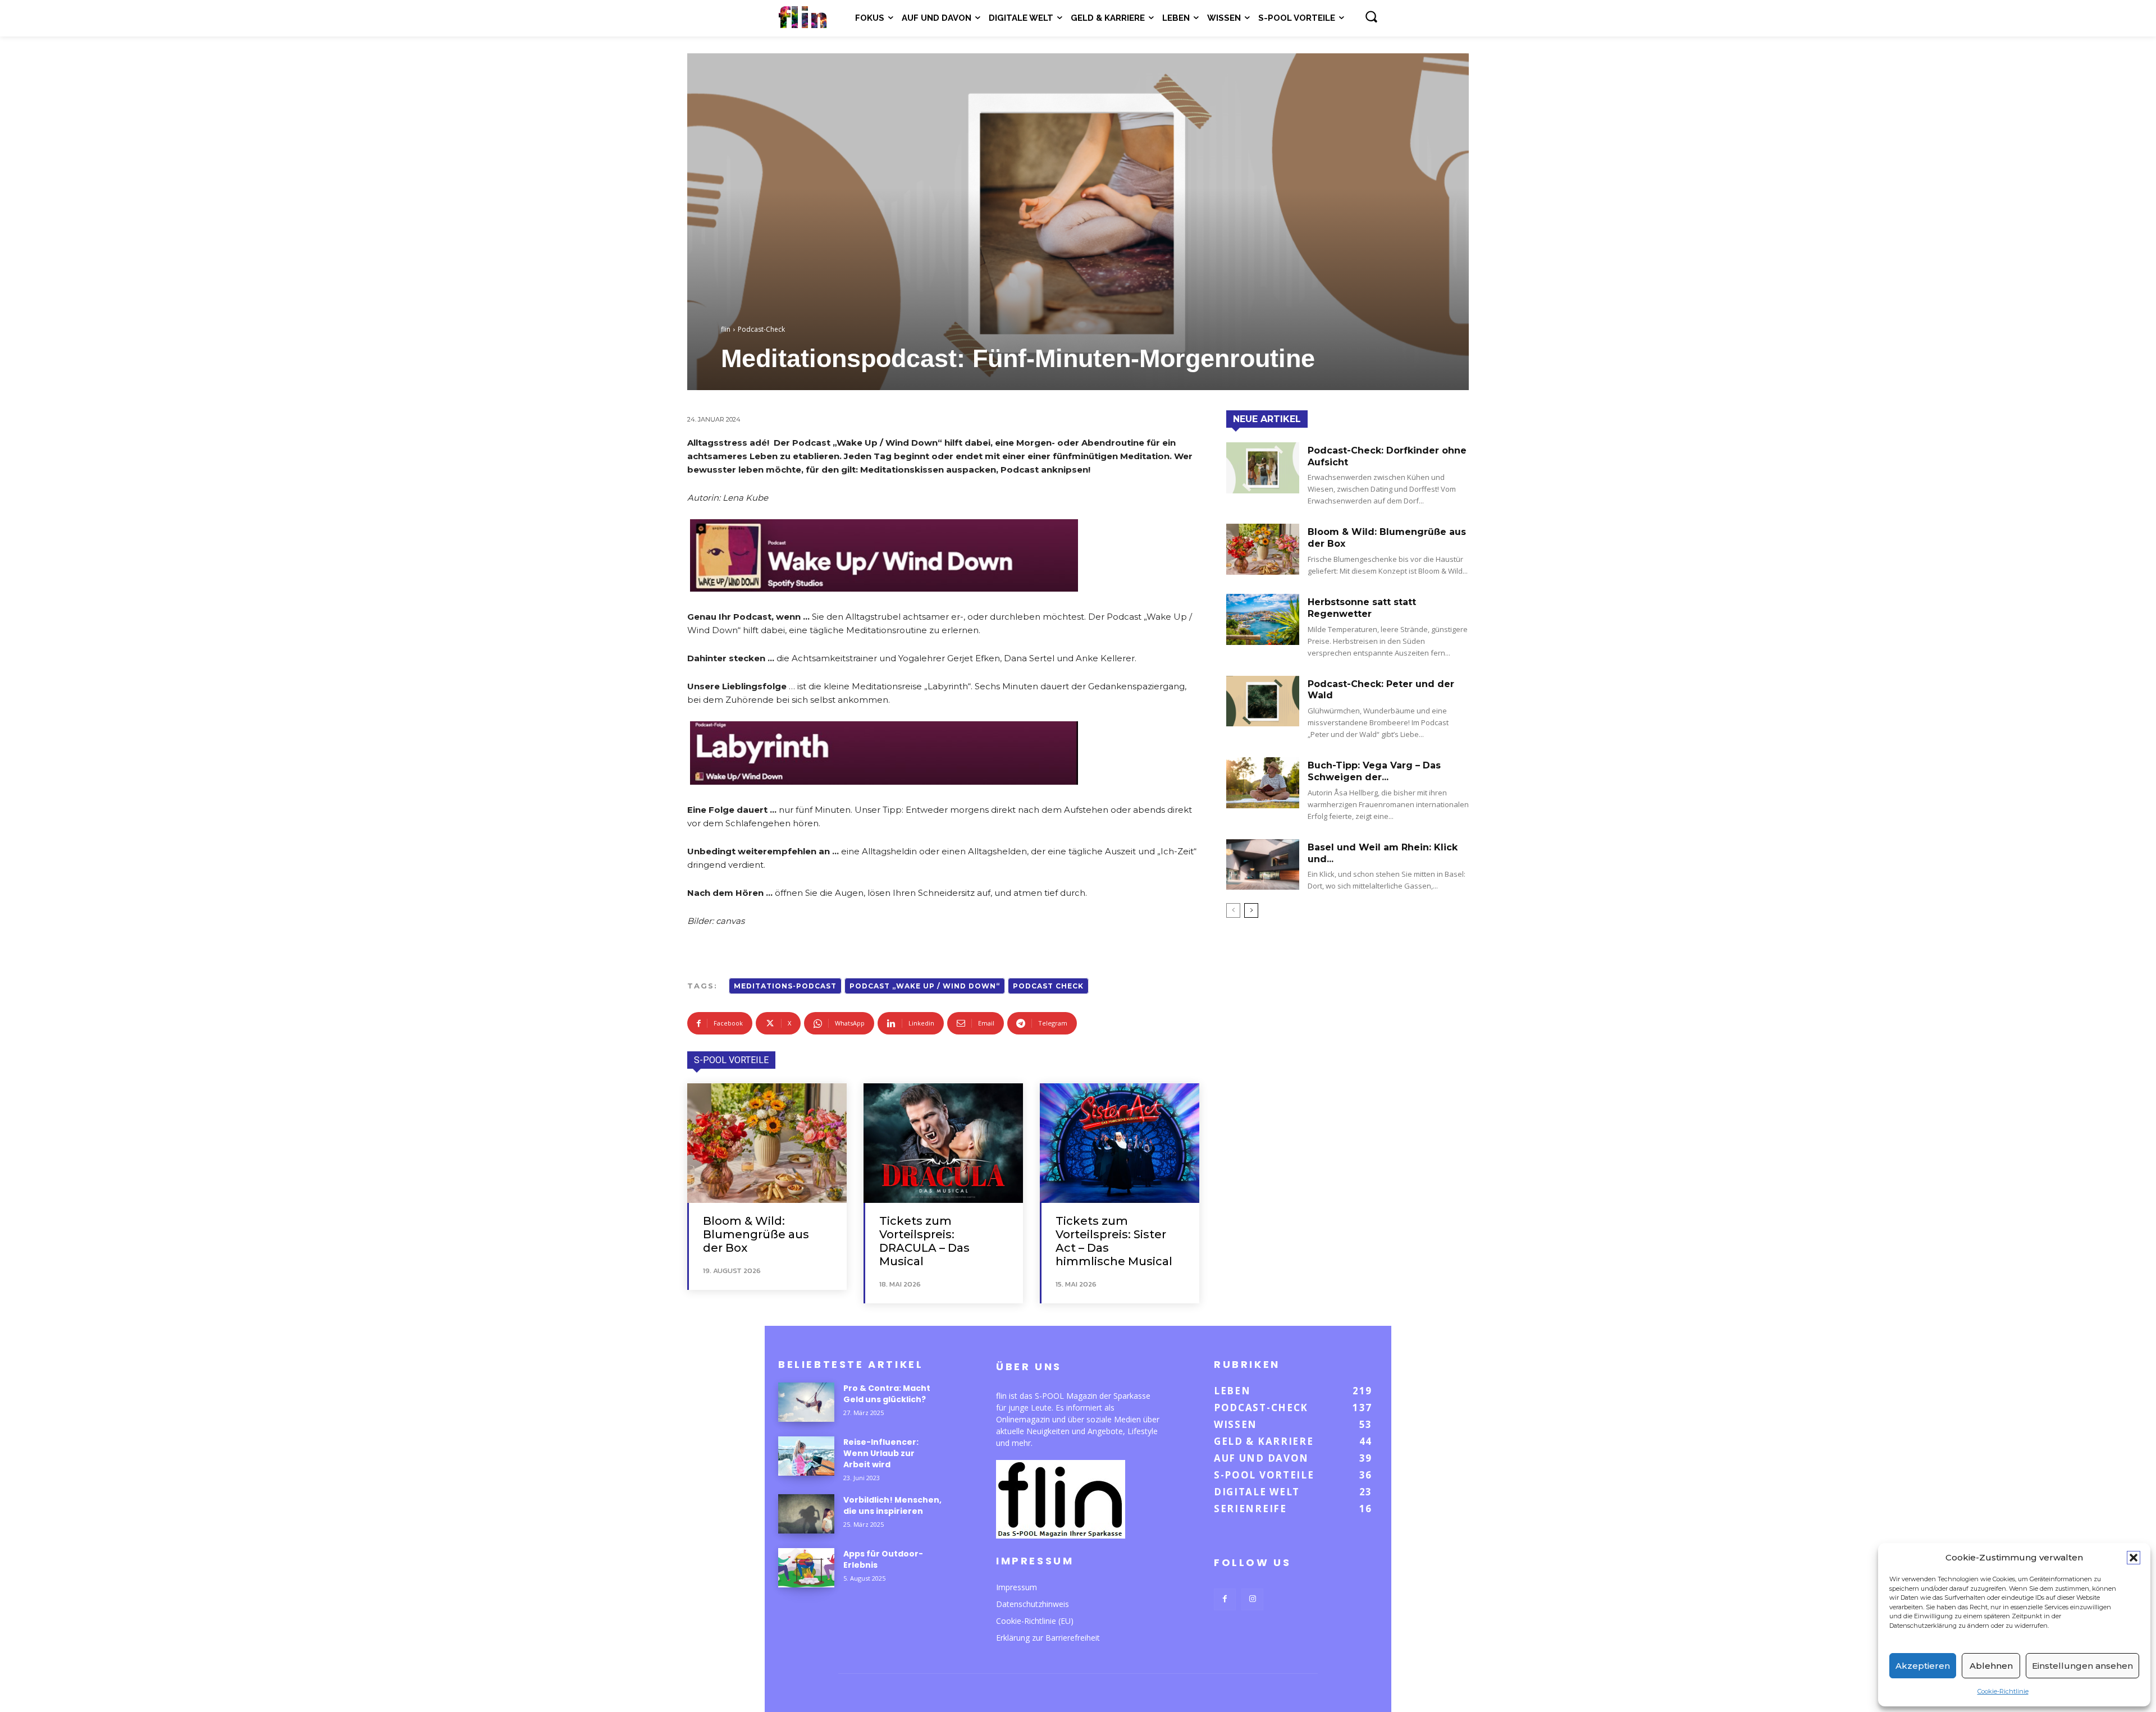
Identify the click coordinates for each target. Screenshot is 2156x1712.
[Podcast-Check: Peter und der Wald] (1263, 701)
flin (726, 329)
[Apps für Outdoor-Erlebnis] (806, 1568)
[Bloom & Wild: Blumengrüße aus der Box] (767, 1143)
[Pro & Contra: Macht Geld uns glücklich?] (806, 1402)
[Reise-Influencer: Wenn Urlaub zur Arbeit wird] (806, 1456)
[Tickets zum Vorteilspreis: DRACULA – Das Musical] (943, 1143)
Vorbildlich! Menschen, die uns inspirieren (892, 1505)
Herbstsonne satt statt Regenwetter (1362, 608)
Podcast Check (1048, 986)
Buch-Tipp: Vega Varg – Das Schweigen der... (1374, 771)
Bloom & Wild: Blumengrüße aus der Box (756, 1234)
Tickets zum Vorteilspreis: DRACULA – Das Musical (924, 1241)
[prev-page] (1233, 910)
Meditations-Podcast (785, 986)
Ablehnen (1991, 1666)
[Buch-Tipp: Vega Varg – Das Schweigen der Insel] (1263, 783)
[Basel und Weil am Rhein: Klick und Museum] (1263, 865)
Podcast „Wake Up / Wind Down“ (925, 986)
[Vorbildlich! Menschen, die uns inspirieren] (806, 1514)
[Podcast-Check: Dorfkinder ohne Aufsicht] (1263, 468)
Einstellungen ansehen (2082, 1666)
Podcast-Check (761, 329)
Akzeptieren (1923, 1666)
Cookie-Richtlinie (2003, 1691)
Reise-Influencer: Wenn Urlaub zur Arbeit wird (881, 1453)
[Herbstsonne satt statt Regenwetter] (1263, 619)
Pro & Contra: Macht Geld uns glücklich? (887, 1394)
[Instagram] (1252, 1599)
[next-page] (1251, 910)
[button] (2134, 1558)
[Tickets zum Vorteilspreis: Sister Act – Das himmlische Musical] (1120, 1143)
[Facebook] (1225, 1599)
